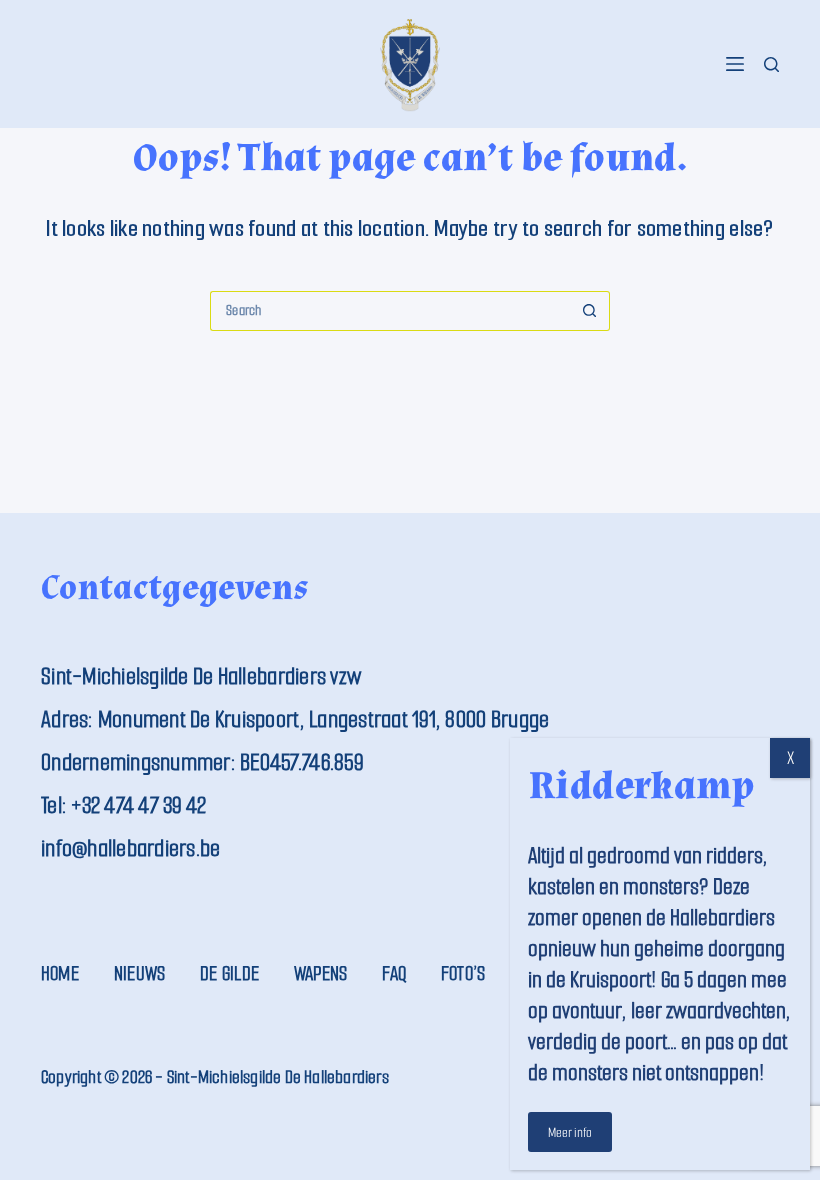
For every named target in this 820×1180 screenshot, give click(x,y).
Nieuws (139, 973)
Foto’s (463, 973)
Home (60, 973)
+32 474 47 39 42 (138, 805)
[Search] (771, 64)
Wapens (320, 973)
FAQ (394, 973)
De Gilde (229, 973)
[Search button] (590, 311)
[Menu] (735, 64)
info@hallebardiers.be (130, 848)
